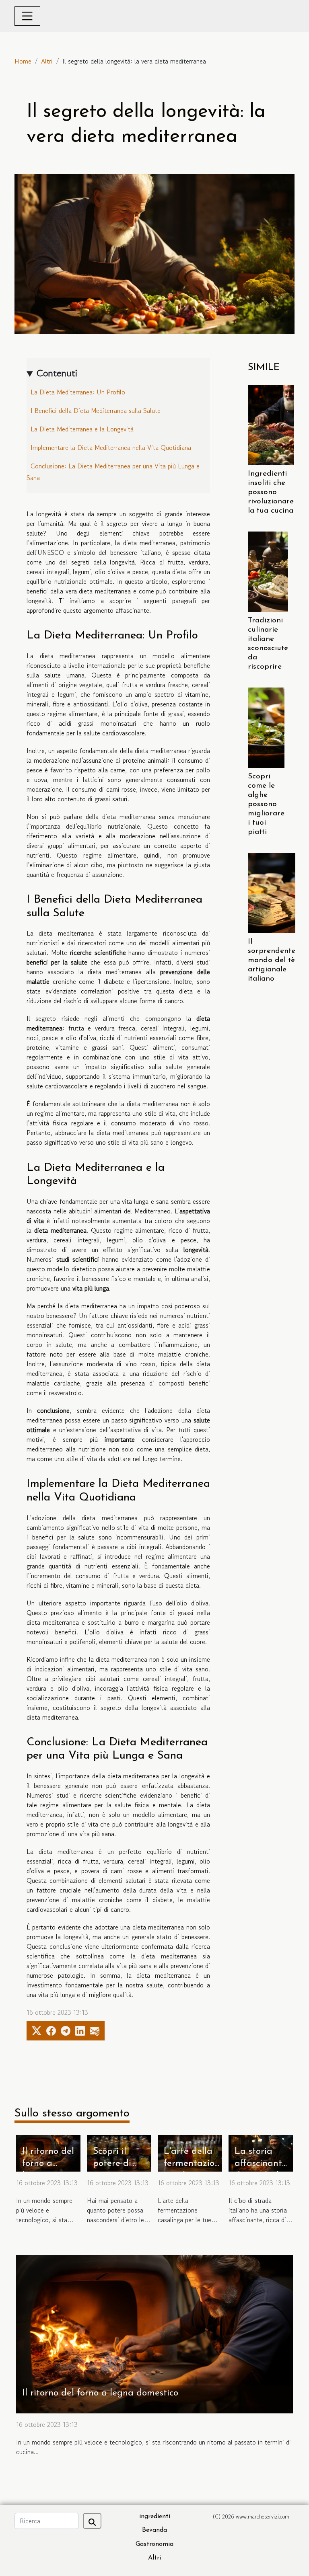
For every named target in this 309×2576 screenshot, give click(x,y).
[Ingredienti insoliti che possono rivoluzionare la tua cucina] (271, 425)
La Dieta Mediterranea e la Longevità (82, 429)
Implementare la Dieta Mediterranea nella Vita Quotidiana (111, 447)
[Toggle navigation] (27, 16)
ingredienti (155, 2516)
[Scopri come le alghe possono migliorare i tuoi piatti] (266, 728)
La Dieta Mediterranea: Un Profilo (78, 392)
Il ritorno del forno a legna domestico (100, 2393)
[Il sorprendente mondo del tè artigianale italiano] (272, 893)
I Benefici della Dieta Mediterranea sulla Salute (96, 411)
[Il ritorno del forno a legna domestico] (154, 2333)
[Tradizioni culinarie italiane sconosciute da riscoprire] (268, 572)
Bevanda (154, 2530)
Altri (47, 61)
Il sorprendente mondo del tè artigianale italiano (272, 960)
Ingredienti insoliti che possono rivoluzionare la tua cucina (271, 492)
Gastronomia (154, 2544)
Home (23, 61)
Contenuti (57, 373)
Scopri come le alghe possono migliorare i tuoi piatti (266, 804)
